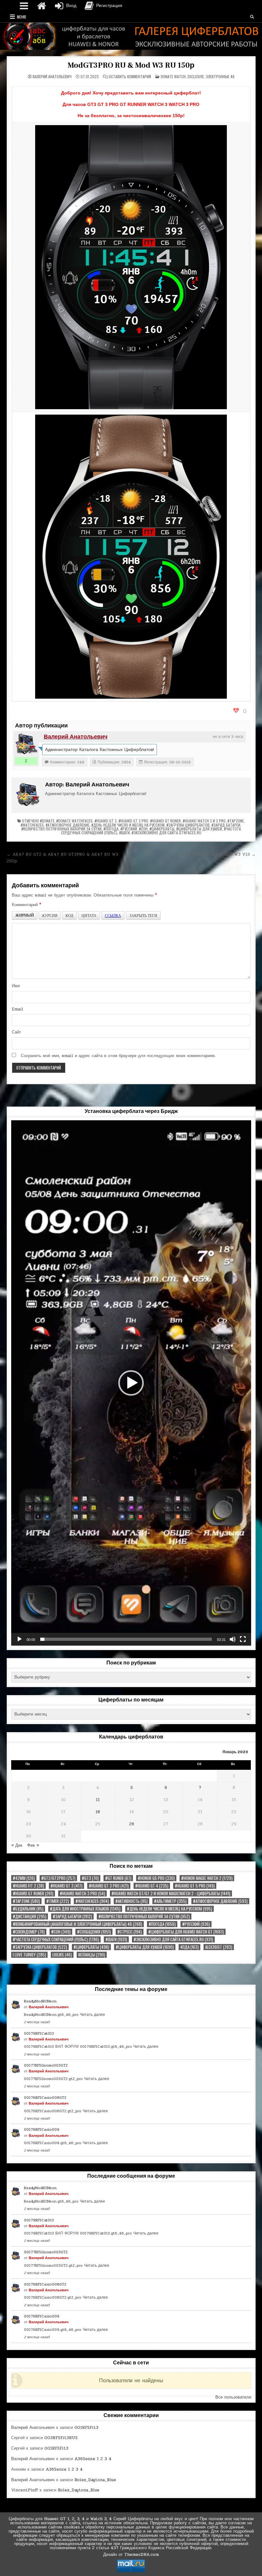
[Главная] (42, 6)
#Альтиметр (170, 1901)
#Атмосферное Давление (68, 825)
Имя (16, 986)
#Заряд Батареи (226, 825)
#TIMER (58, 1901)
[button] (131, 1383)
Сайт (16, 1032)
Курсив (50, 915)
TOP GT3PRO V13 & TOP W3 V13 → (219, 854)
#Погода (111, 829)
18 (98, 1812)
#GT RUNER (118, 1878)
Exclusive (196, 76)
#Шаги (124, 833)
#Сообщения (94, 1932)
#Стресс (130, 1932)
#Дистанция (30, 1916)
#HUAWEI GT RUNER (166, 821)
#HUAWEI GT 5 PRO (195, 1886)
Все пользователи (233, 2397)
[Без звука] (233, 1639)
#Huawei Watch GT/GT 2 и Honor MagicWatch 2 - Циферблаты (171, 1893)
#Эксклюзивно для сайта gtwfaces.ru (166, 833)
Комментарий (27, 905)
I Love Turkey (29, 1955)
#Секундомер (29, 1932)
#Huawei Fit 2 (28, 1886)
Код (69, 915)
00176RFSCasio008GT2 (45, 2098)
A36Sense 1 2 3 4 (93, 2459)
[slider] (126, 1639)
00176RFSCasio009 (42, 2129)
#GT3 (90, 1878)
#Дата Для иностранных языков (85, 1909)
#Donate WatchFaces (74, 821)
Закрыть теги (143, 915)
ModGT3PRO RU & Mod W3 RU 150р (131, 65)
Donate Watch (173, 76)
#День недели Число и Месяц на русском (128, 825)
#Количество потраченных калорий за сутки (62, 829)
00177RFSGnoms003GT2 (46, 2065)
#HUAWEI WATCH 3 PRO (82, 1893)
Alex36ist (219, 1947)
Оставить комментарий (130, 77)
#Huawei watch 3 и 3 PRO (204, 821)
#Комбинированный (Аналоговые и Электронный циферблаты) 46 (77, 1924)
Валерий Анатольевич (52, 77)
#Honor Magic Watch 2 (207, 1878)
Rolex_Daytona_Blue (95, 2480)
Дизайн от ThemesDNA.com (131, 2555)
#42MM (24, 1878)
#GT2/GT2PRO (58, 1878)
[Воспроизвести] (19, 1639)
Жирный (25, 915)
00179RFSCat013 (39, 2033)
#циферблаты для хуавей (199, 829)
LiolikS (62, 1955)
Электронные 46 (220, 76)
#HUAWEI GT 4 (152, 1886)
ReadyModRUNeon (40, 2001)
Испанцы (92, 1955)
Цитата (89, 915)
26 (132, 1824)
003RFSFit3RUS (61, 2438)
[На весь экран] (243, 1639)
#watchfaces (32, 825)
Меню (22, 17)
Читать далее (92, 2015)
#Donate (47, 821)
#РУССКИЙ (129, 829)
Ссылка (113, 915)
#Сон (143, 829)
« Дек (17, 1845)
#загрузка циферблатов (188, 825)
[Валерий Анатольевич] (26, 744)
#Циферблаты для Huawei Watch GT (186, 1932)
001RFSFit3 (86, 2428)
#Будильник (28, 1909)
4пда (189, 1947)
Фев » (33, 1845)
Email (18, 1009)
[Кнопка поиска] (252, 17)
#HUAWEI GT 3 (106, 821)
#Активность (131, 1901)
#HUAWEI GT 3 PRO (133, 821)
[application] (131, 1383)
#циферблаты (162, 829)
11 (98, 1800)
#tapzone (236, 821)
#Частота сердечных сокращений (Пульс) (56, 1939)
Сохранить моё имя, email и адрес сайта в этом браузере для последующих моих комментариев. (118, 1056)
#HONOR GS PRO (156, 1878)
